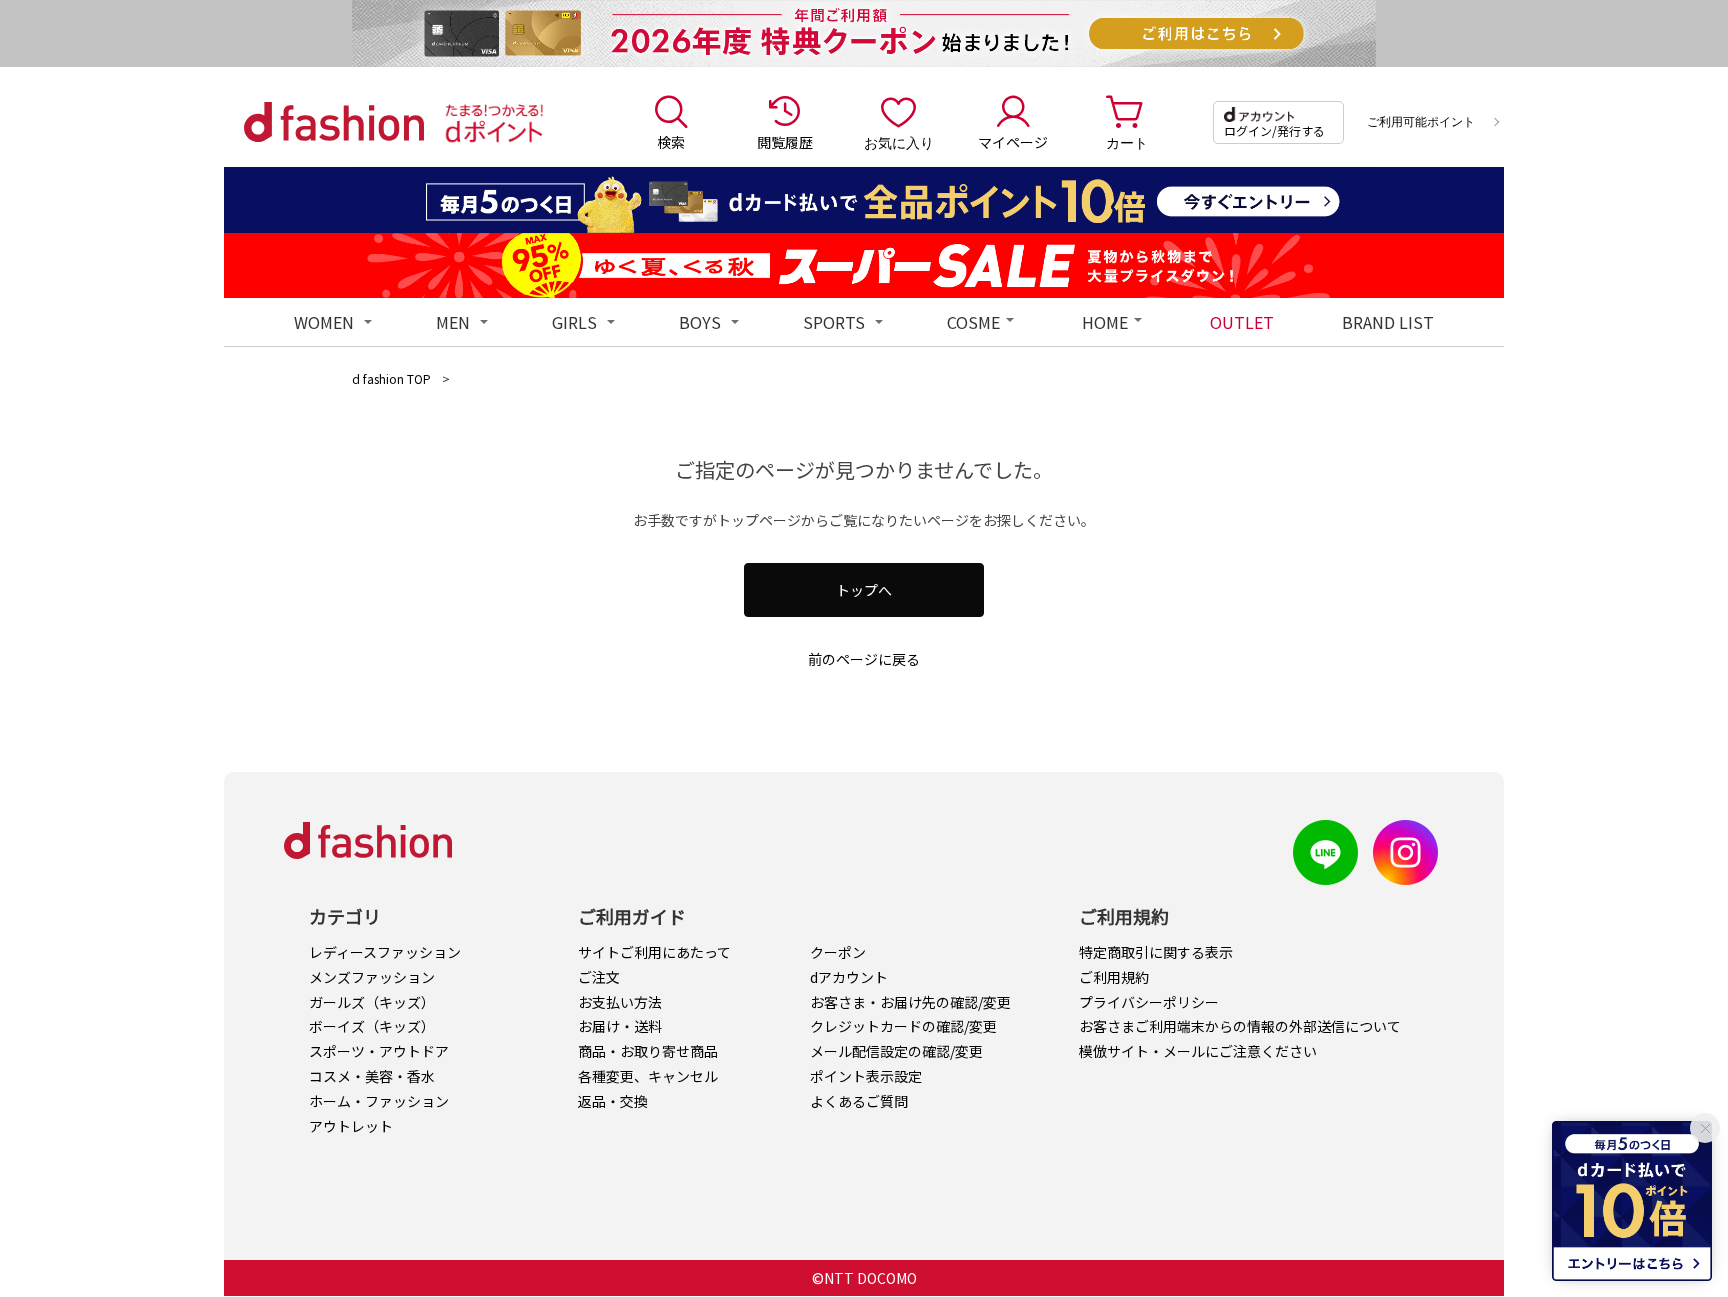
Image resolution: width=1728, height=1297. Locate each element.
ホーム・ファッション (379, 1101)
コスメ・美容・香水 (372, 1076)
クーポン (838, 952)
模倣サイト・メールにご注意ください (1198, 1051)
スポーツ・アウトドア (379, 1051)
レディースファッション (385, 952)
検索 (671, 142)
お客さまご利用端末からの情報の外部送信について (1240, 1026)
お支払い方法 (620, 1002)
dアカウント (849, 977)
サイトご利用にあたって (654, 952)
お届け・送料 (620, 1026)
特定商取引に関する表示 (1156, 952)
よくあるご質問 (859, 1101)
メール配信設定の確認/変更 (896, 1051)
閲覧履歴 (785, 142)
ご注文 (599, 977)
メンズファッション (372, 977)
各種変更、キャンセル (648, 1076)
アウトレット (351, 1126)
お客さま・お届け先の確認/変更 (910, 1002)
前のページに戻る (864, 659)
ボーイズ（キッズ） (372, 1026)
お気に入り (899, 142)
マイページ (1013, 142)
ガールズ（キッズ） (372, 1002)
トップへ (864, 590)
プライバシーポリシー (1149, 1002)
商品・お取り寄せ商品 (648, 1051)
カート (1127, 142)
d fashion (334, 122)
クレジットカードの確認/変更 (903, 1026)
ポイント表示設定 (866, 1076)
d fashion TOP (391, 378)
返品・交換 (613, 1101)
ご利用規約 (1114, 977)
